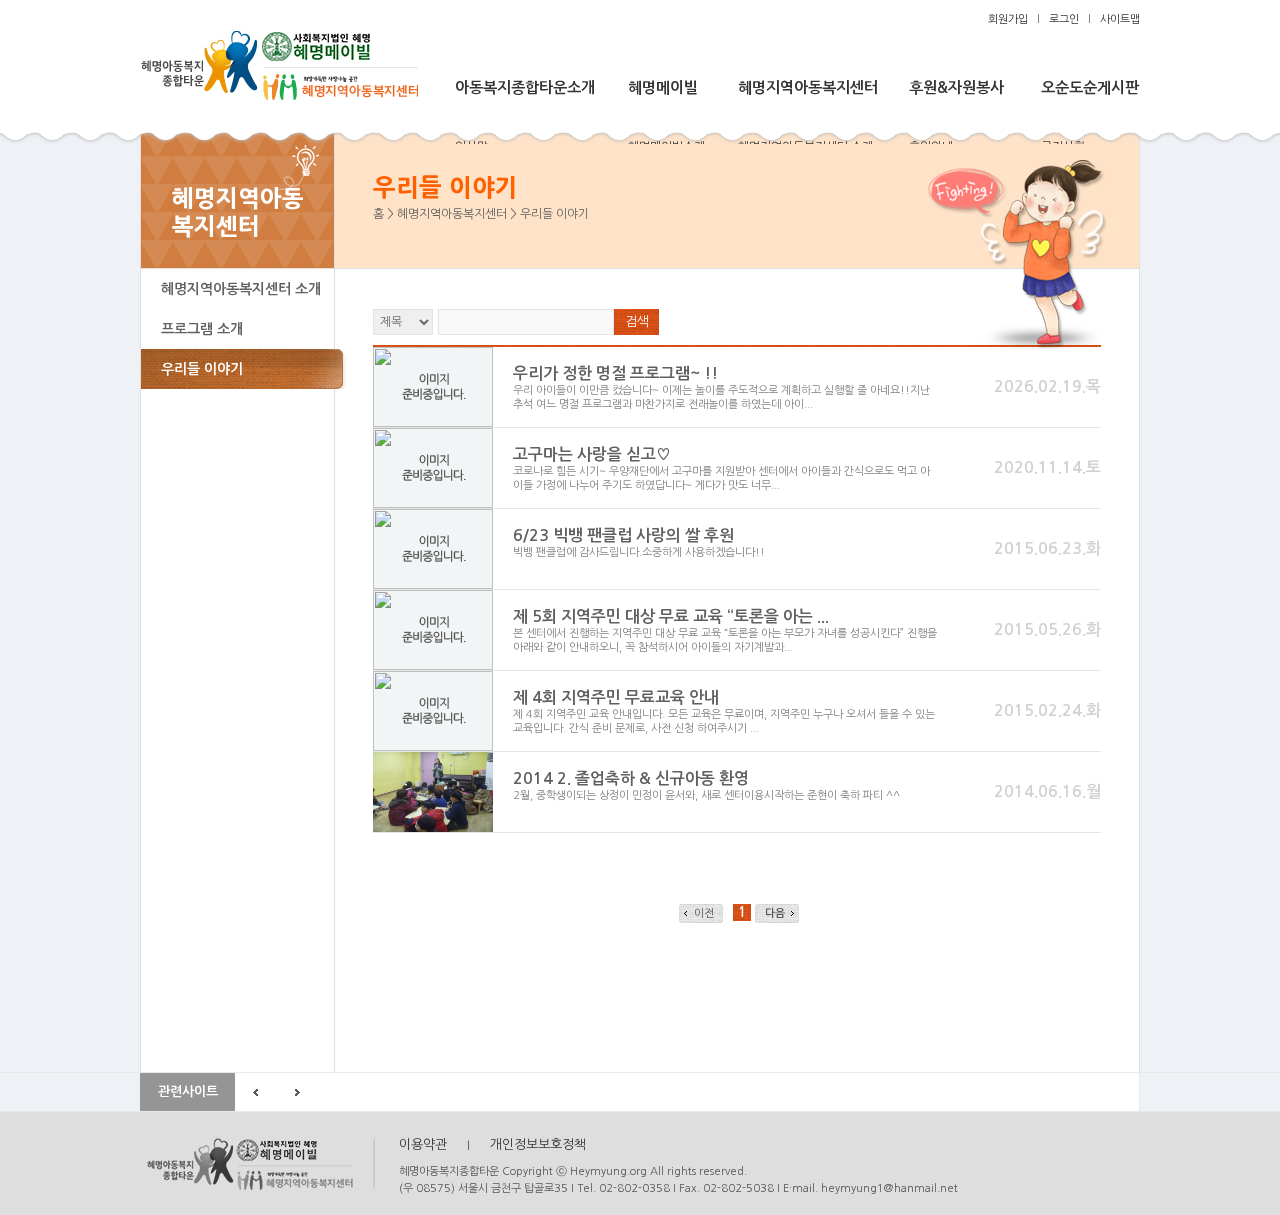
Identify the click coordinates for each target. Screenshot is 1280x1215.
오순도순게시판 (1090, 87)
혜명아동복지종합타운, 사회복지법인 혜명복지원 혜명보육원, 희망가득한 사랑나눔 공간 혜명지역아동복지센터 (257, 1163)
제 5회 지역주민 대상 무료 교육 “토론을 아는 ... (671, 616)
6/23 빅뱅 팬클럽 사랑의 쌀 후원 (623, 535)
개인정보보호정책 (538, 1144)
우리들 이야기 (202, 369)
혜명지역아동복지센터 (808, 87)
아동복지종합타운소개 (525, 87)
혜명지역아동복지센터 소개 (241, 289)
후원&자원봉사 (956, 87)
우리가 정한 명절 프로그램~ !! (615, 373)
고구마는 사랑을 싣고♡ (592, 454)
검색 (637, 321)
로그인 (1064, 19)
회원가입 (1008, 19)
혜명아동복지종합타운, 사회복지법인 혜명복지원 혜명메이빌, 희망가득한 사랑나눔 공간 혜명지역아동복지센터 (279, 63)
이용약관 (423, 1144)
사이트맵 (1120, 19)
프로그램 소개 (202, 329)
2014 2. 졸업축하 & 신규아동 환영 (631, 778)
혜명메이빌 (663, 87)
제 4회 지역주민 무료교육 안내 (616, 697)
